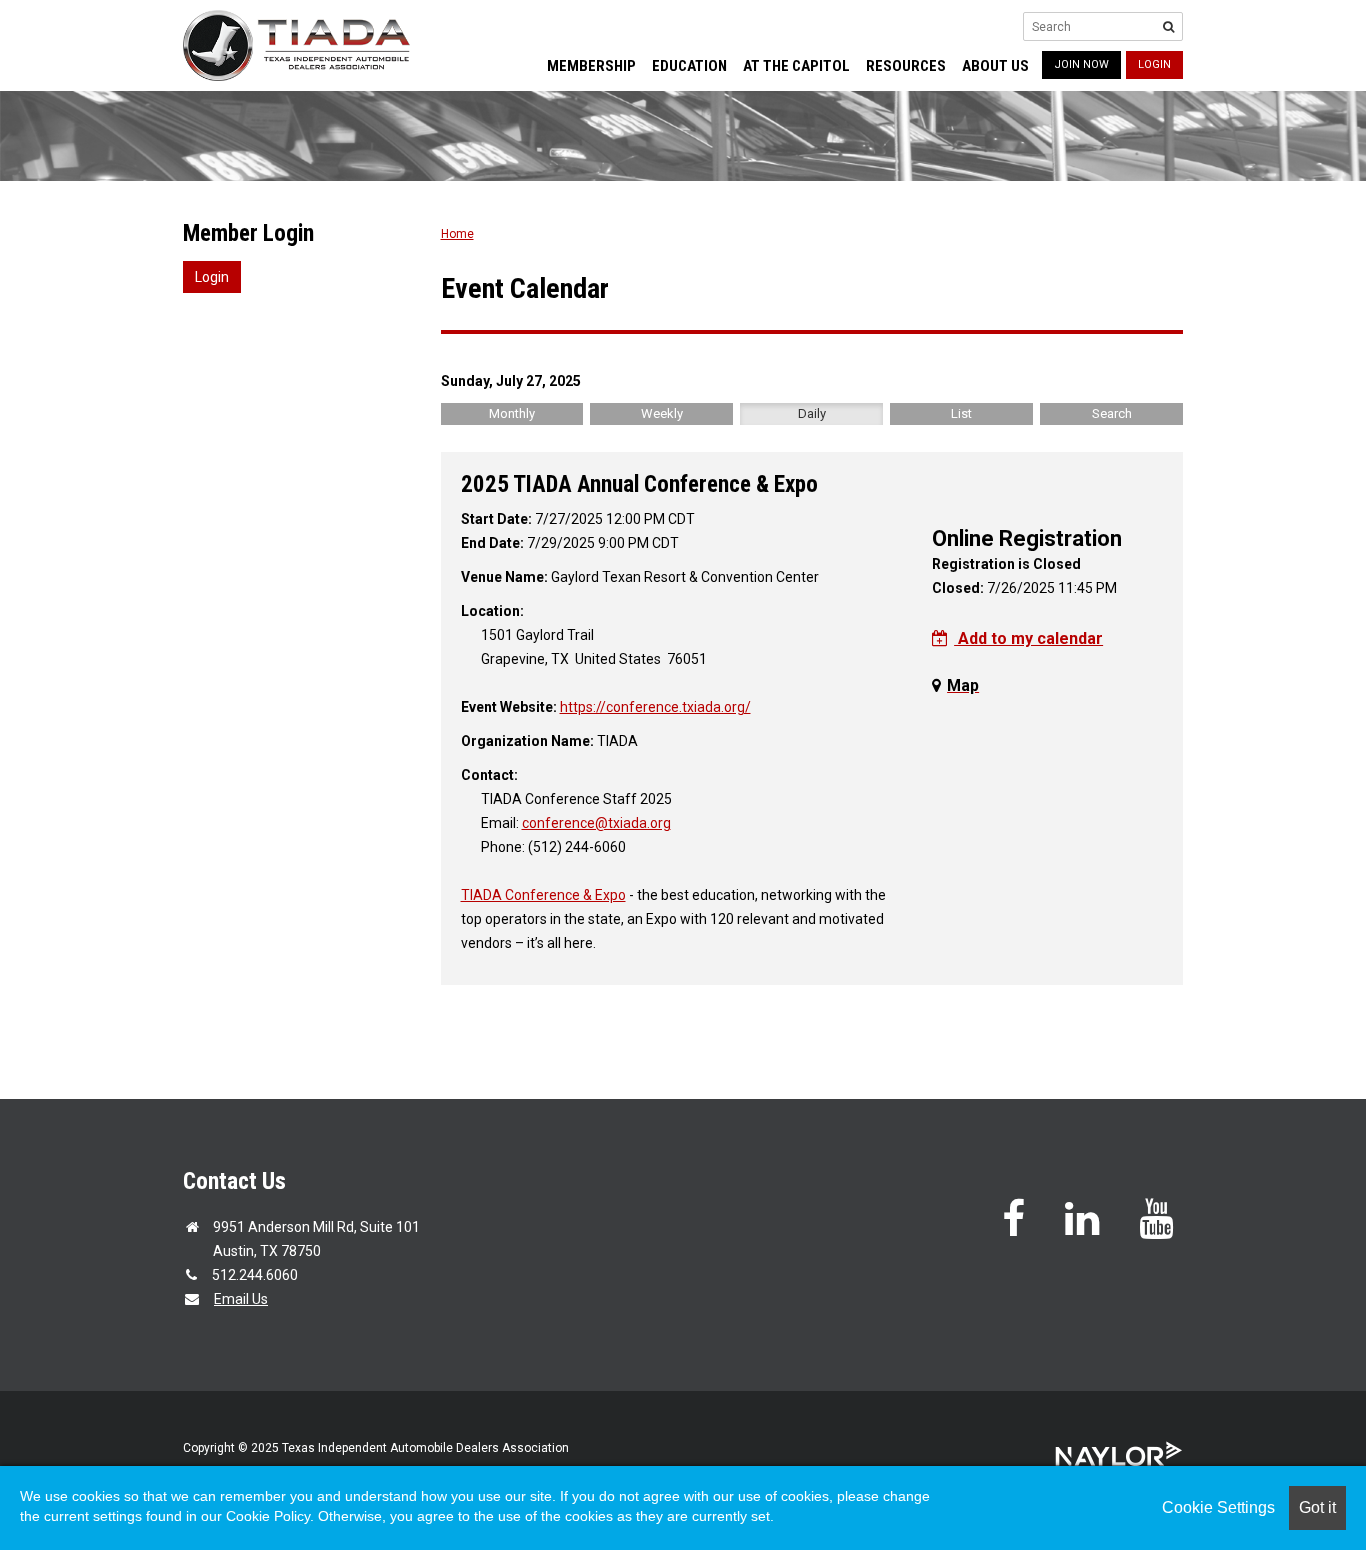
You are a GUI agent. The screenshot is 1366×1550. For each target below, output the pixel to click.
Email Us (241, 1299)
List (961, 413)
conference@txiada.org (596, 823)
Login (1154, 64)
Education (689, 66)
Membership (591, 66)
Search (1112, 413)
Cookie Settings (1218, 1507)
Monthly (512, 413)
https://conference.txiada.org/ (655, 707)
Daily (812, 413)
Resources (906, 66)
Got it (1317, 1507)
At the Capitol (796, 66)
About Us (995, 66)
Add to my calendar (1028, 638)
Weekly (662, 413)
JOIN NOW (1081, 64)
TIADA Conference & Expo (543, 895)
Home (457, 234)
